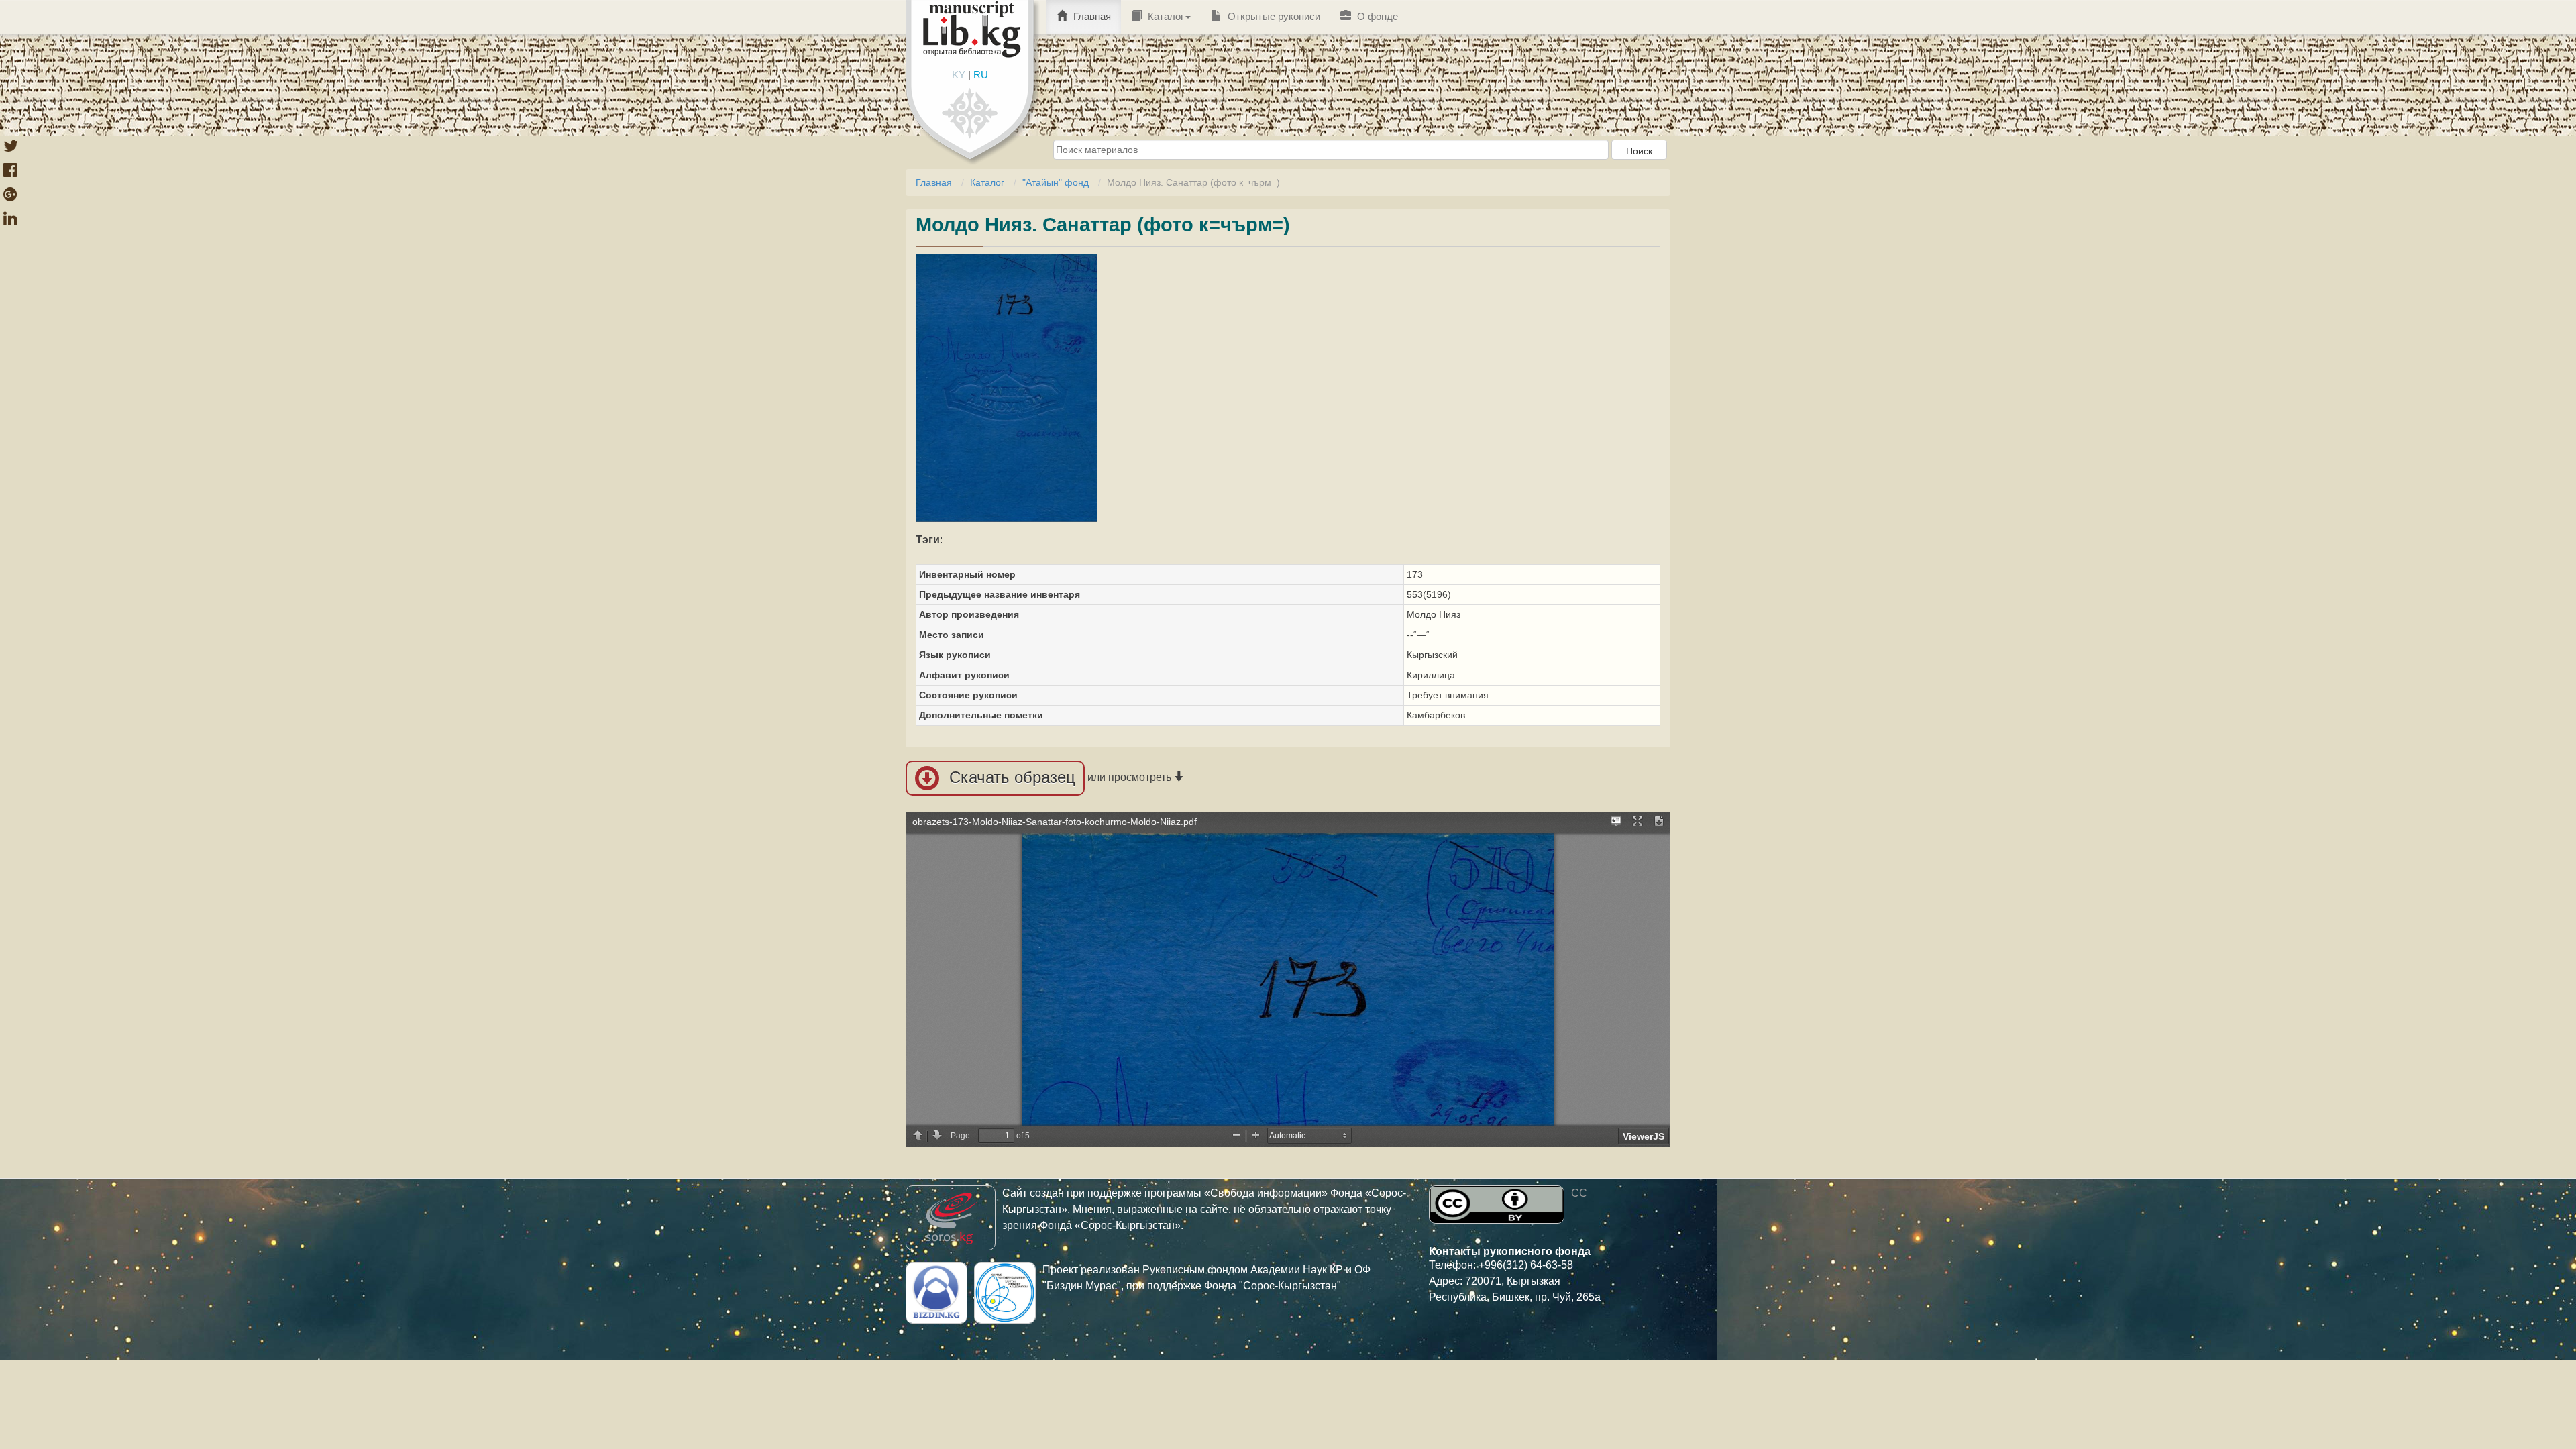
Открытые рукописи (1273, 16)
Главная (1091, 16)
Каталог (1165, 16)
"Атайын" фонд (1056, 182)
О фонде (1376, 16)
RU (981, 75)
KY (959, 75)
